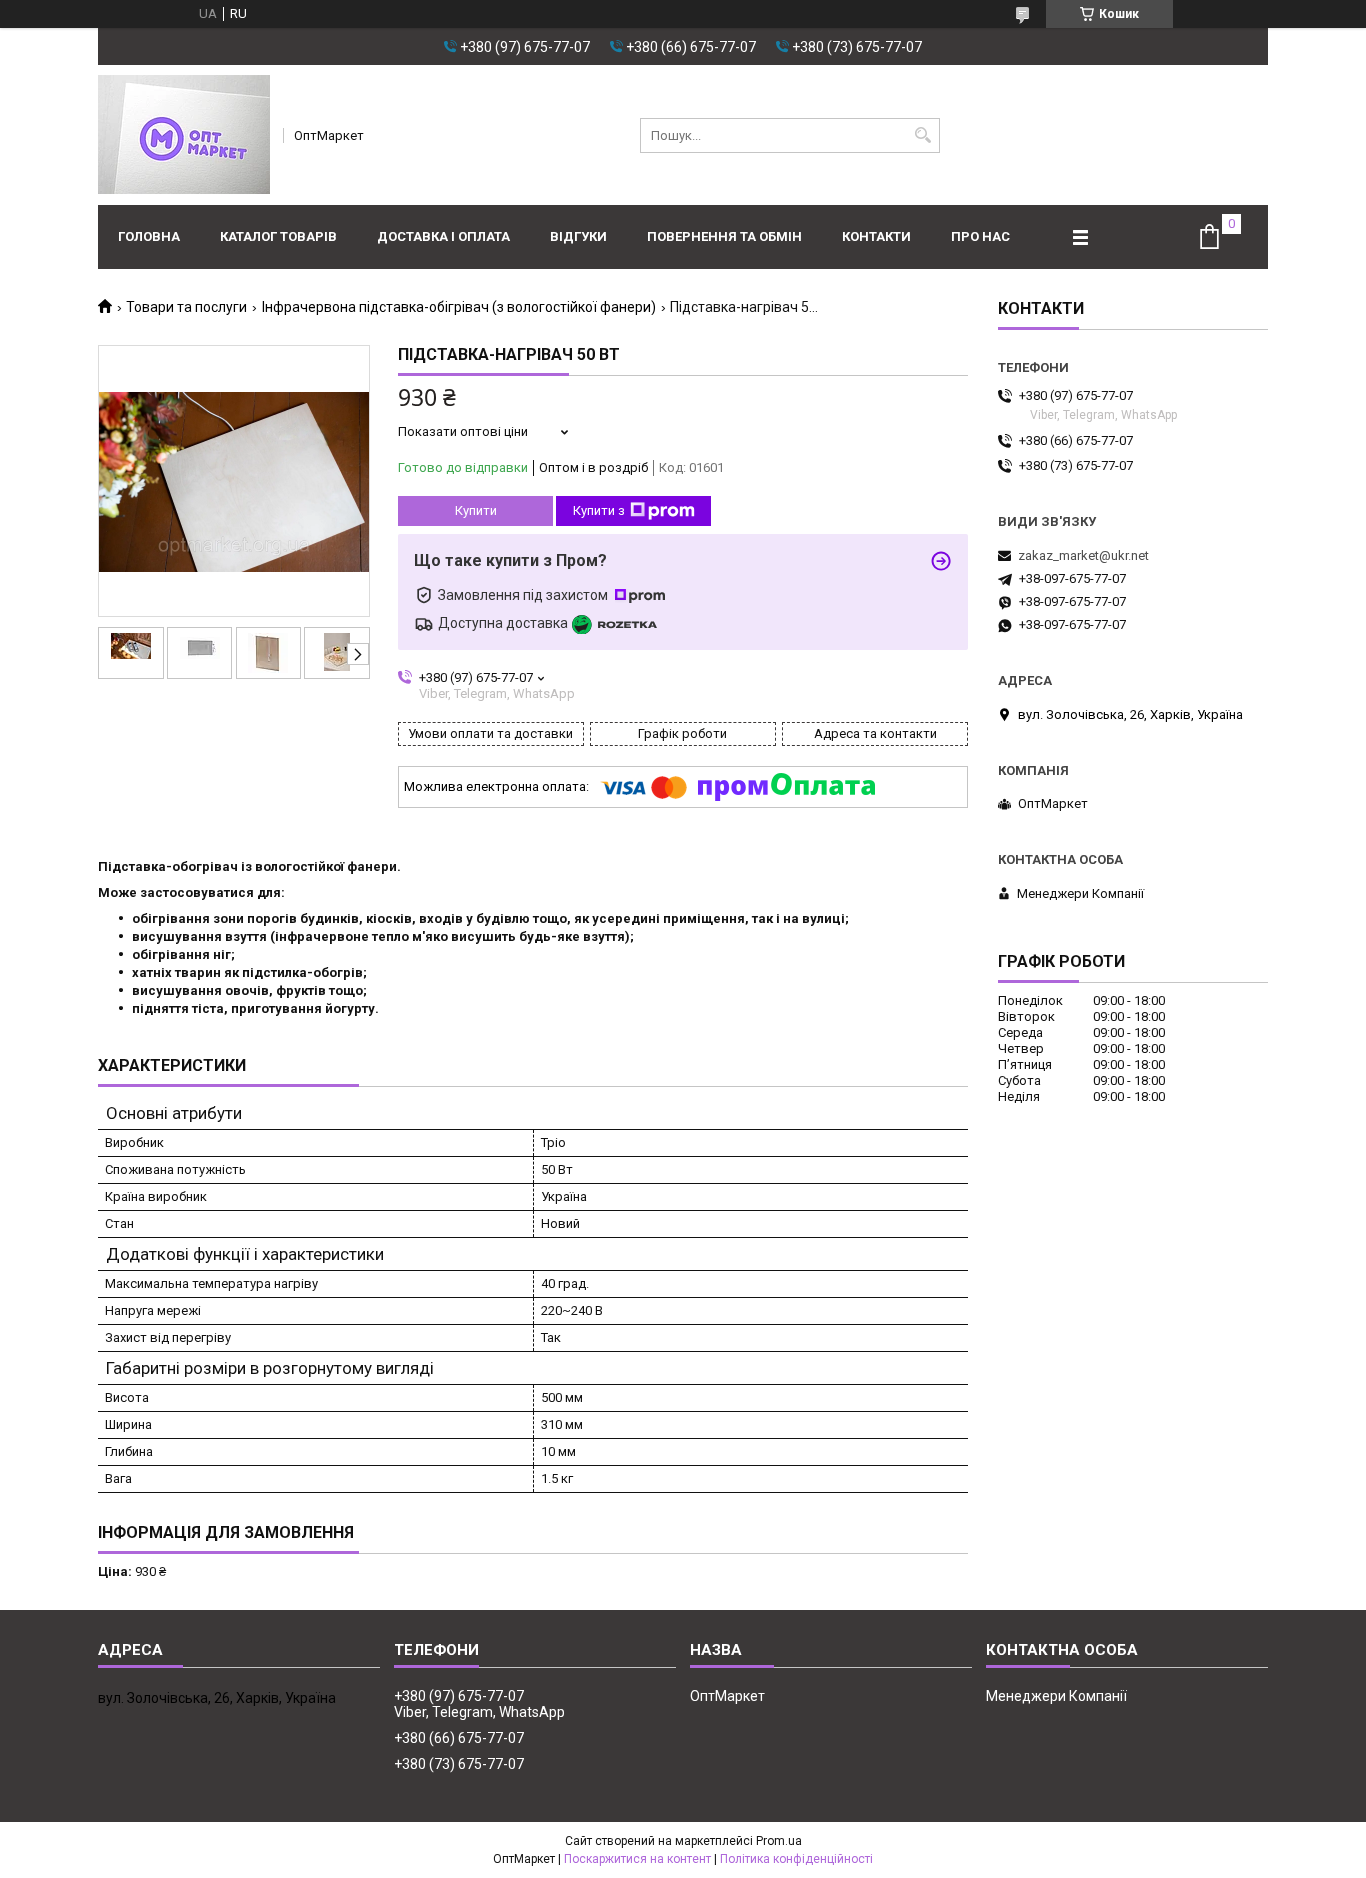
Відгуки (578, 236)
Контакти (876, 236)
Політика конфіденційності (796, 1859)
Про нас (980, 236)
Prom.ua (779, 1841)
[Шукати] (922, 135)
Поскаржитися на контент (637, 1859)
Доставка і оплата (443, 236)
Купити (476, 510)
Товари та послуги (186, 307)
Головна (149, 236)
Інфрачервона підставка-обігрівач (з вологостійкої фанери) (459, 307)
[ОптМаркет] (184, 135)
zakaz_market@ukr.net (1083, 555)
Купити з (599, 510)
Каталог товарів (278, 236)
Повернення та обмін (724, 236)
